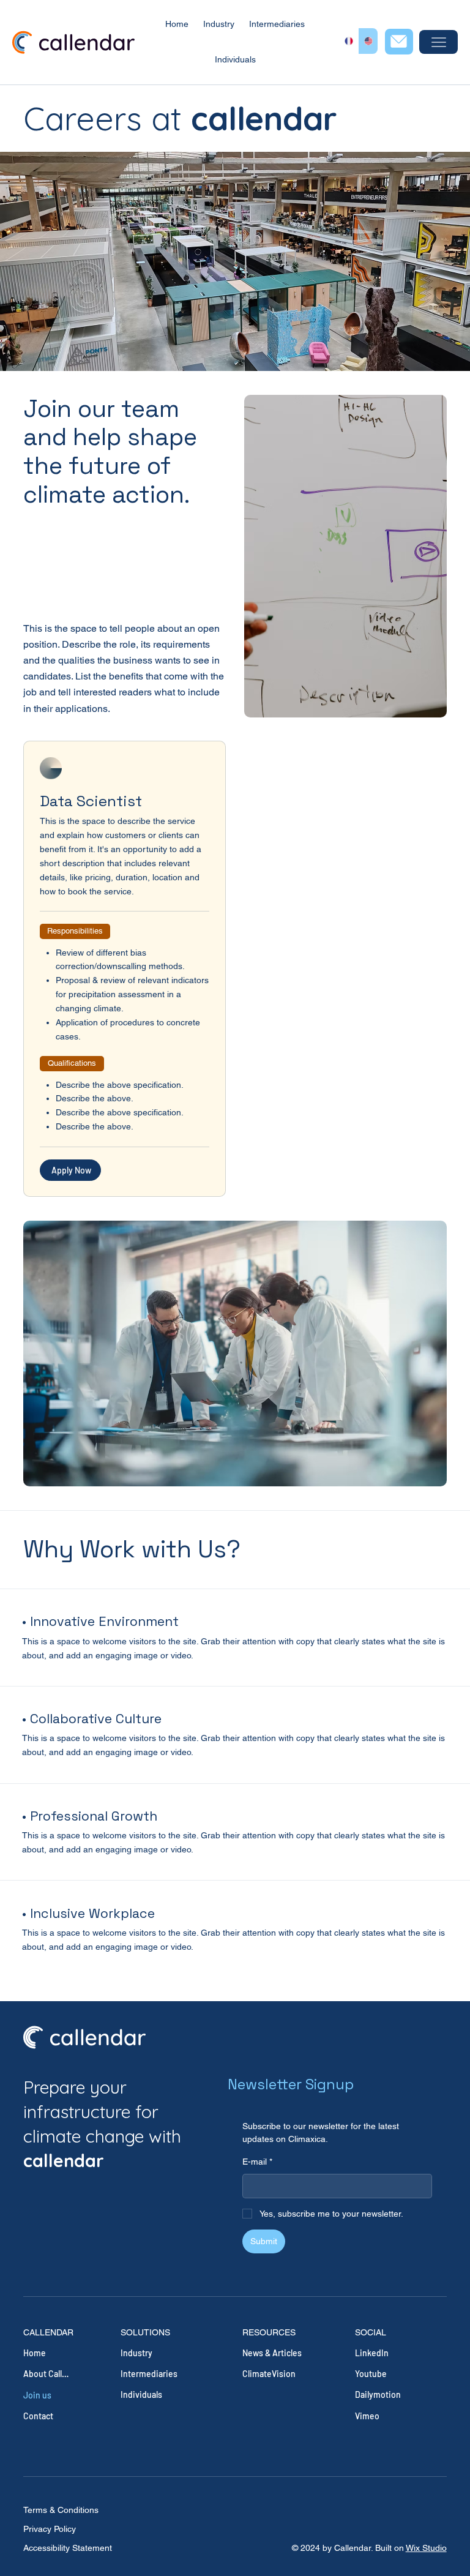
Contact (38, 2416)
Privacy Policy (50, 2529)
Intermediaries (149, 2374)
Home (35, 2353)
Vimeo (367, 2416)
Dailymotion (378, 2394)
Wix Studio (426, 2548)
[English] (368, 41)
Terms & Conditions (61, 2510)
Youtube (371, 2374)
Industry (136, 2353)
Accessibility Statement (68, 2548)
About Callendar (46, 2374)
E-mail (257, 2162)
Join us (37, 2395)
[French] (349, 41)
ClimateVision (269, 2374)
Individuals (141, 2394)
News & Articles (272, 2353)
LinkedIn (372, 2353)
